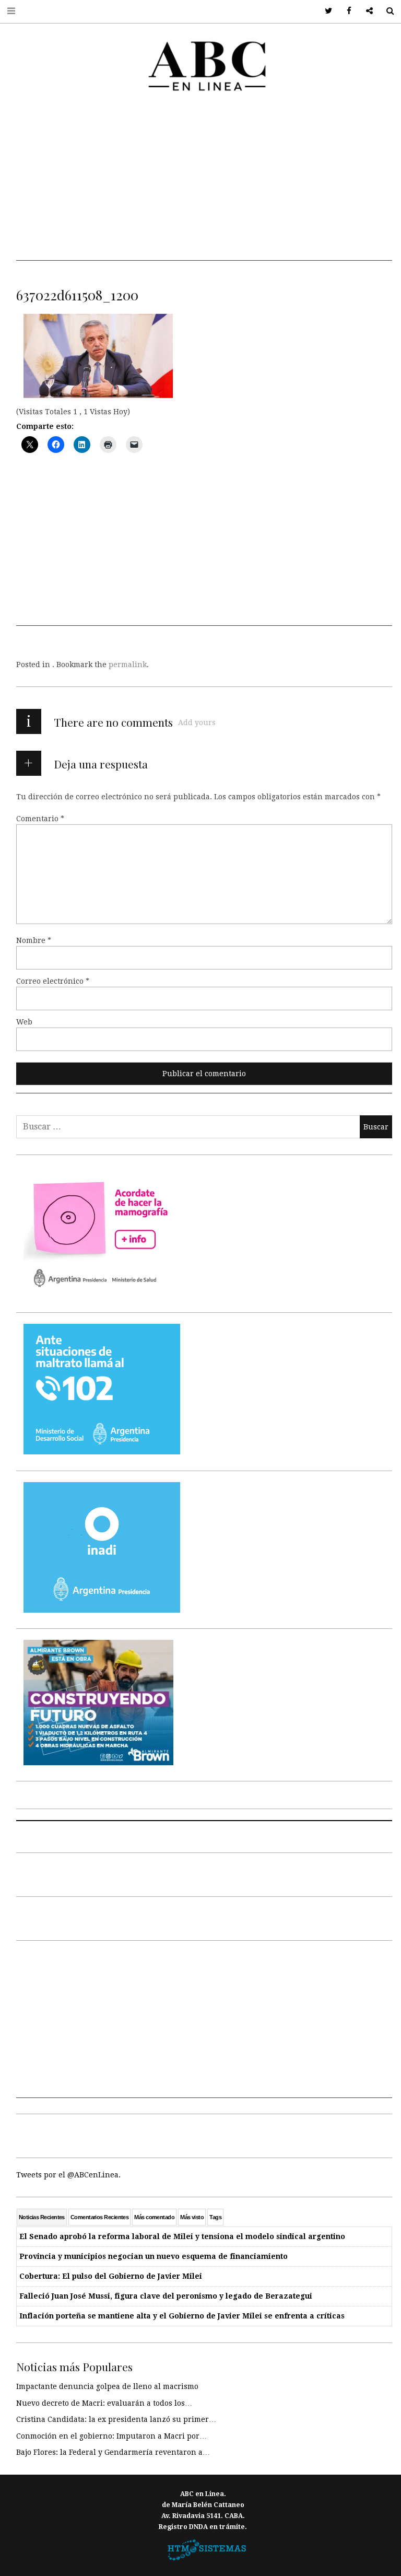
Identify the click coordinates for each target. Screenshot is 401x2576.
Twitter (325, 11)
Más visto (192, 2217)
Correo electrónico (53, 981)
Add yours (197, 722)
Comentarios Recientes (99, 2217)
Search (386, 11)
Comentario (40, 819)
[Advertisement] (204, 188)
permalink (128, 665)
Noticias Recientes (42, 2217)
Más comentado (154, 2217)
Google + (366, 11)
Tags (215, 2217)
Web (24, 1022)
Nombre (34, 940)
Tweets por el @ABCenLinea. (68, 2175)
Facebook (345, 11)
